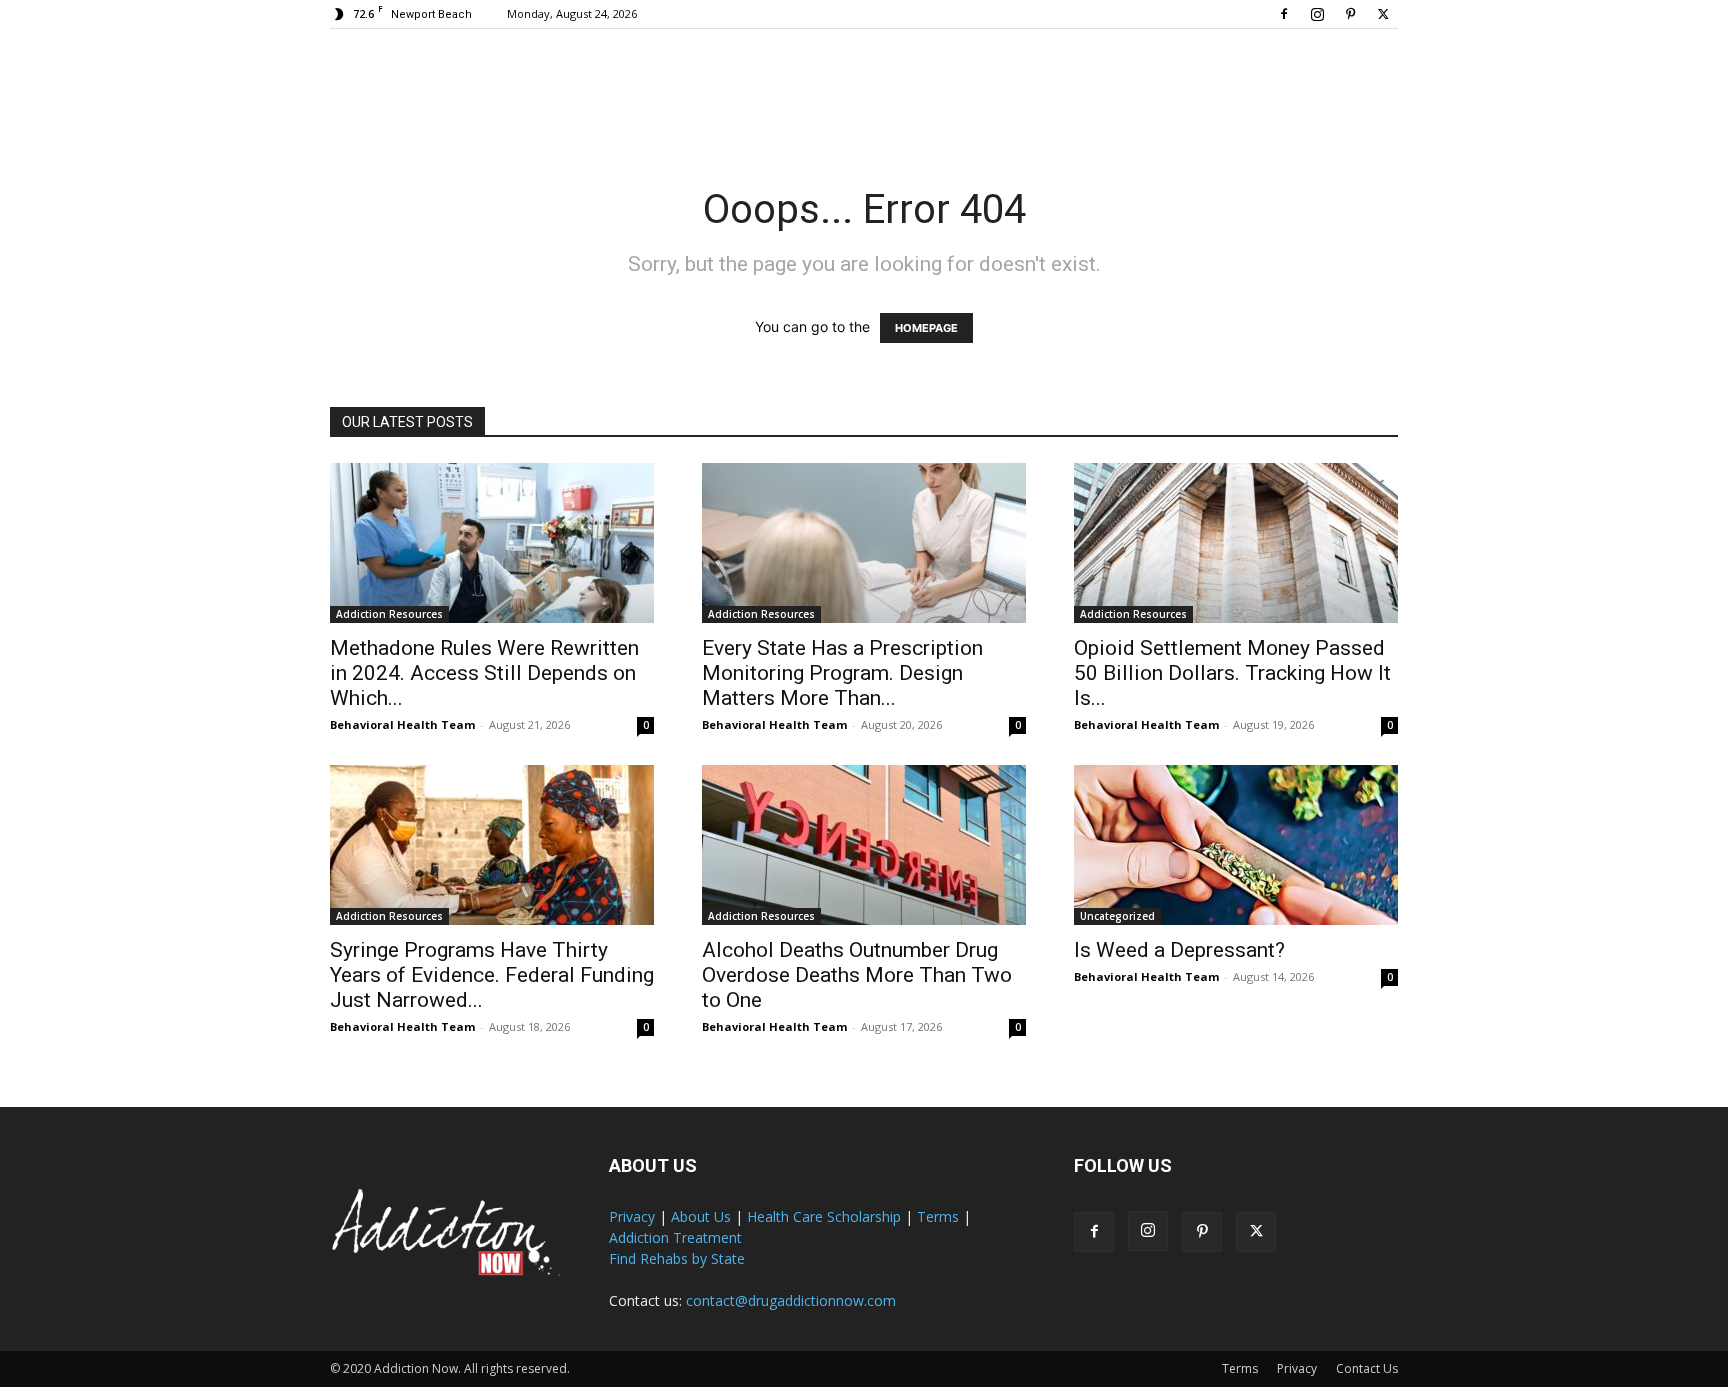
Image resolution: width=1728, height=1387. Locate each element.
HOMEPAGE (926, 328)
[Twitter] (1383, 14)
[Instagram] (1317, 14)
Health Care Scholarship (824, 1216)
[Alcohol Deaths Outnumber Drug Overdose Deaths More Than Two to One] (864, 845)
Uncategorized (1117, 916)
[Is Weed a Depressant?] (1236, 845)
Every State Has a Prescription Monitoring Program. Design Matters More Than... (842, 673)
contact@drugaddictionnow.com (791, 1300)
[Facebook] (1284, 14)
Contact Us (1367, 1368)
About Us (701, 1216)
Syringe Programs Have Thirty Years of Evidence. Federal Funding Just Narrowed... (492, 975)
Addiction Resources (389, 614)
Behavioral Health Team (402, 724)
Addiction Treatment (675, 1237)
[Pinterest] (1350, 14)
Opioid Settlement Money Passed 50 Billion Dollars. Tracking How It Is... (1232, 673)
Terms (938, 1216)
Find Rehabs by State (677, 1258)
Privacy (632, 1216)
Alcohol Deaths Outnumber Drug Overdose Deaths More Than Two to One (857, 975)
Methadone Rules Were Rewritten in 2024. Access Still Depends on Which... (484, 673)
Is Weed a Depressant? (1179, 950)
